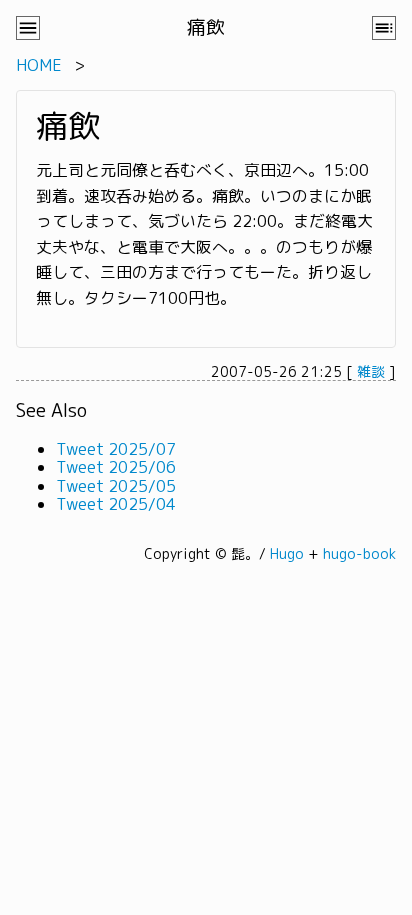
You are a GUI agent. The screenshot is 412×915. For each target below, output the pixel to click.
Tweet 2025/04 (116, 504)
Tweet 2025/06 (116, 467)
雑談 (371, 371)
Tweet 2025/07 (116, 449)
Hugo (287, 553)
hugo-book (359, 553)
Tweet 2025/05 (116, 486)
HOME (39, 65)
